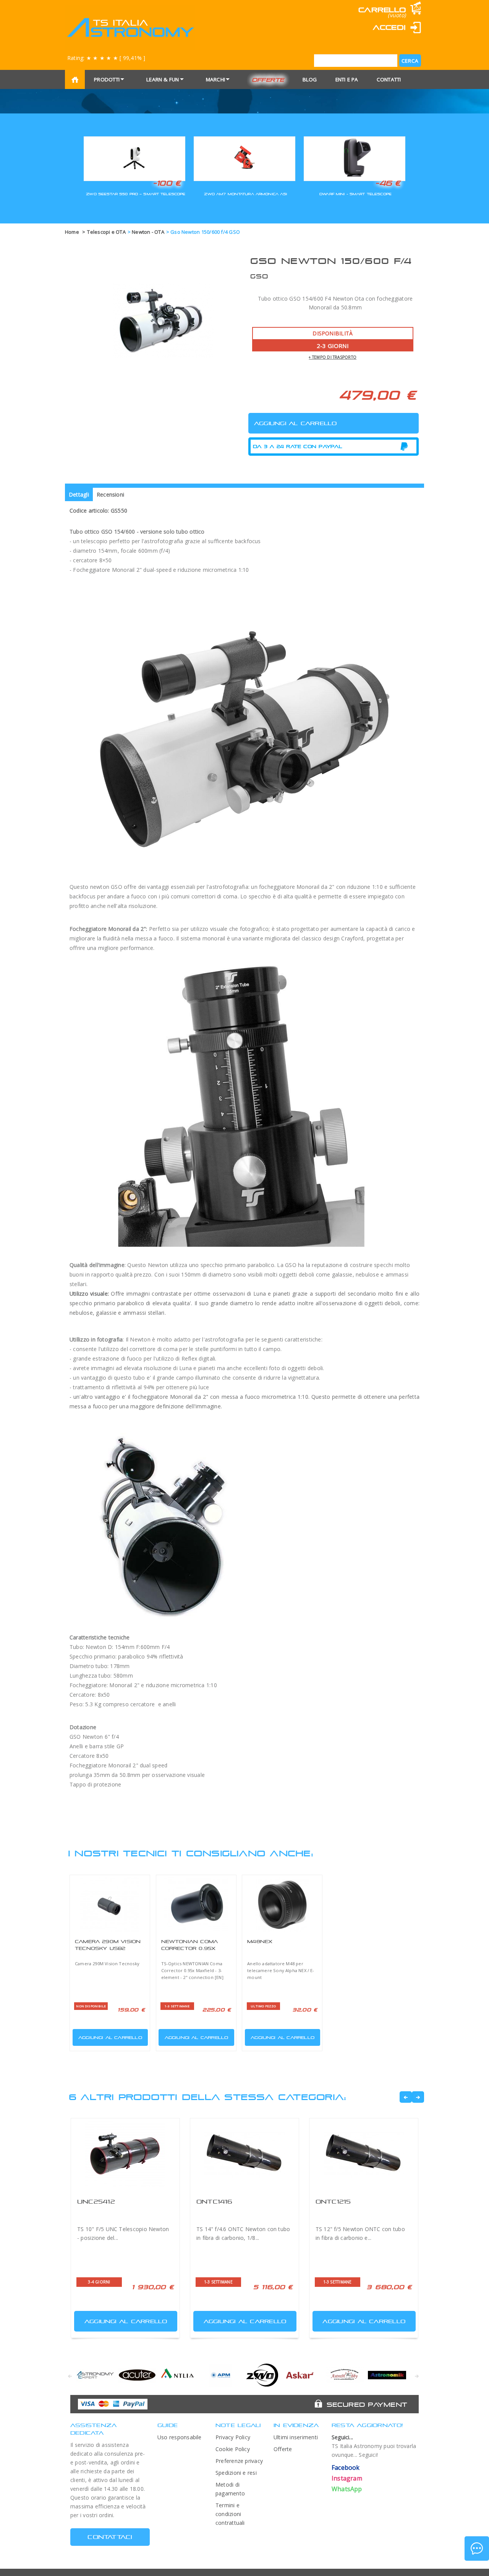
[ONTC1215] (364, 2155)
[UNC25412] (125, 2155)
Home (72, 232)
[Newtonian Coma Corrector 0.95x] (196, 1904)
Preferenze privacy (239, 2461)
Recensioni (110, 494)
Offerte (268, 80)
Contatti (389, 79)
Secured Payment (367, 2404)
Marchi (215, 79)
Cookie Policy (233, 2449)
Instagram (347, 2478)
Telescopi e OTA (106, 232)
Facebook (346, 2468)
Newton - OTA (148, 232)
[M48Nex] (282, 1904)
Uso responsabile (180, 2437)
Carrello (382, 10)
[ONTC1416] (244, 2155)
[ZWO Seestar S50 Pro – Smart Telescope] (134, 158)
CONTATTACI (110, 2537)
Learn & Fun (163, 79)
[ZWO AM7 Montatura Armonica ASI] (244, 158)
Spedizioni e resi (236, 2473)
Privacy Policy (233, 2437)
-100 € (167, 183)
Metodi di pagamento (230, 2489)
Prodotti (107, 79)
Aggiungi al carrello (110, 2037)
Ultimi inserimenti (296, 2437)
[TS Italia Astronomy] (130, 28)
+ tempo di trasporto (333, 357)
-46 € (388, 183)
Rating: (106, 58)
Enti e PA (347, 79)
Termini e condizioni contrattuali (230, 2514)
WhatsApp (347, 2489)
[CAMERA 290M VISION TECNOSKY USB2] (110, 1904)
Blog (310, 79)
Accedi (389, 27)
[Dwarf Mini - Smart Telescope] (355, 158)
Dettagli (79, 494)
